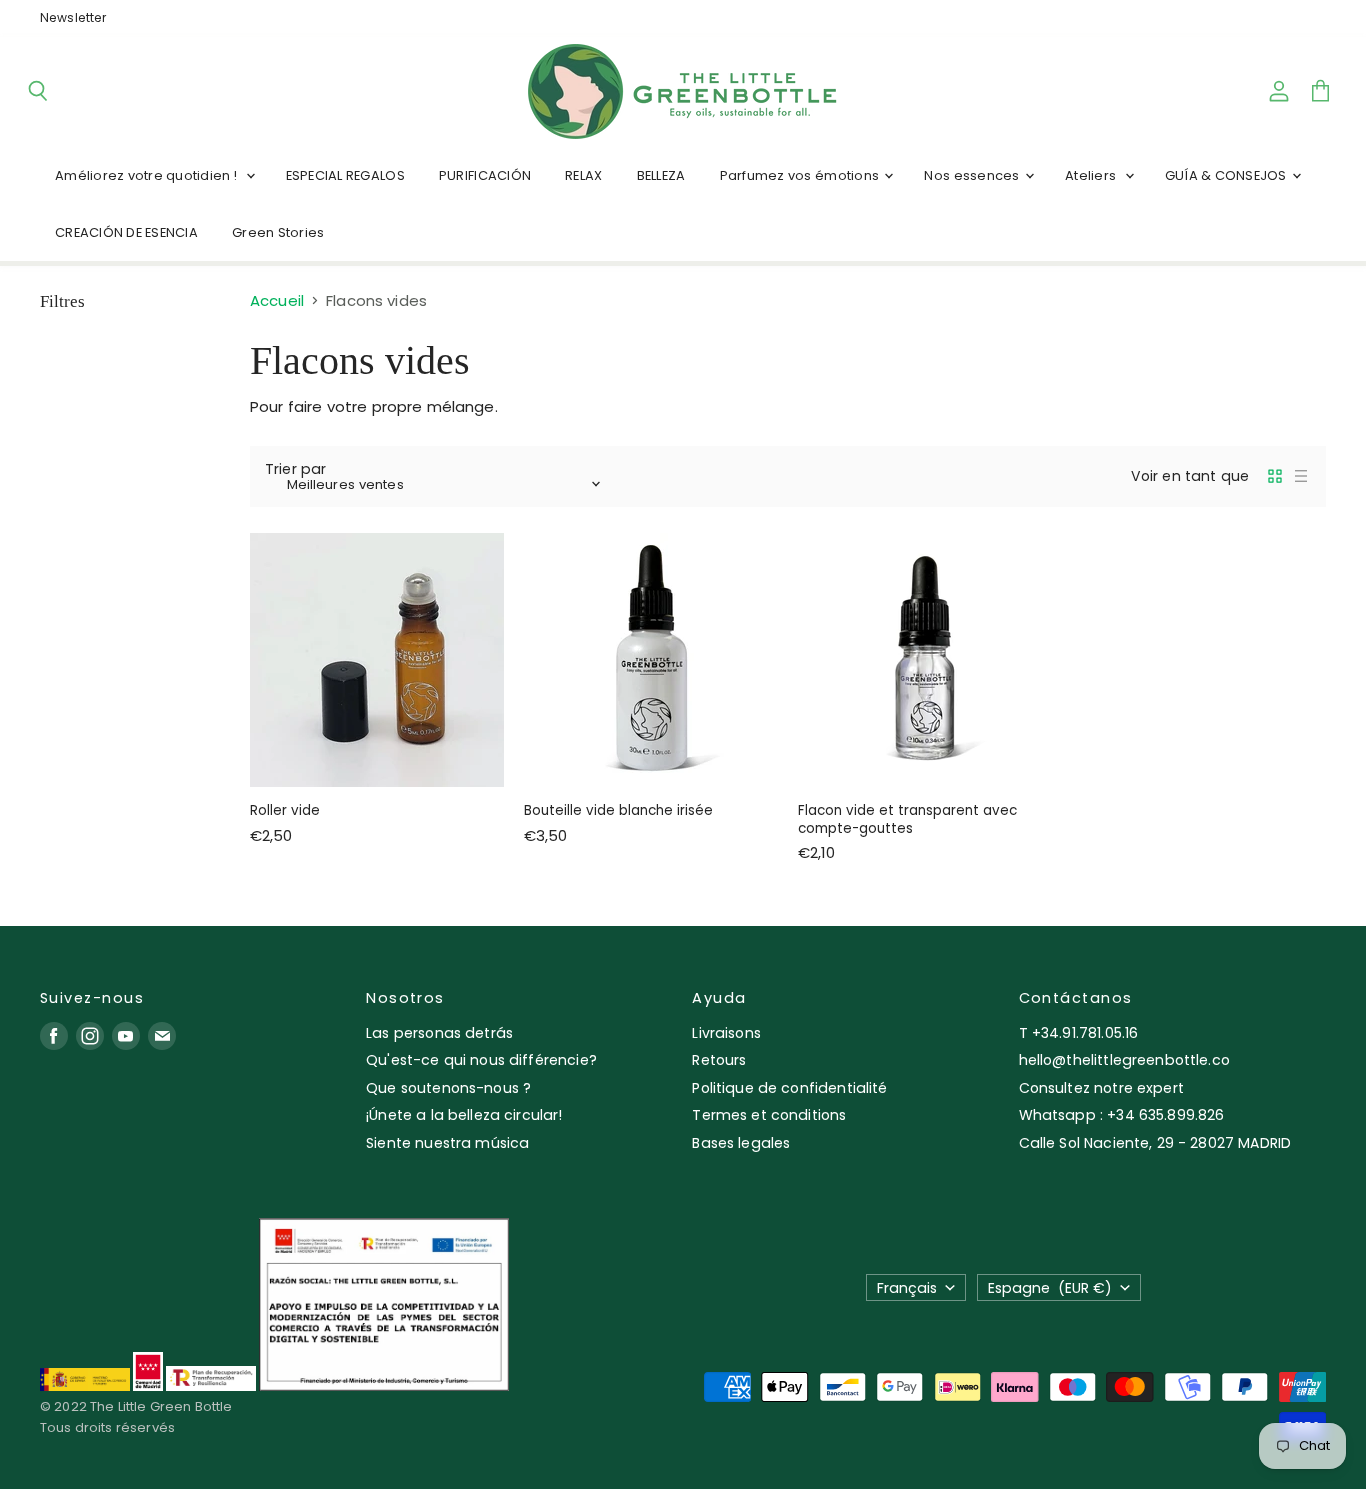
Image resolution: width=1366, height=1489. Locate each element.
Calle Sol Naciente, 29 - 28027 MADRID (1155, 1143)
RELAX (583, 175)
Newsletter (73, 18)
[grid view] (1275, 476)
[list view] (1301, 476)
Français (907, 1288)
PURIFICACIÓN (485, 175)
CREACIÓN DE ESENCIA (126, 232)
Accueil (277, 300)
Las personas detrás (439, 1033)
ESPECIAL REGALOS (345, 175)
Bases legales (741, 1143)
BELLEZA (661, 175)
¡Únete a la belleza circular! (464, 1115)
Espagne (1050, 1288)
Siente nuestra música (447, 1143)
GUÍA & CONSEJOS (1227, 175)
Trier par (295, 469)
